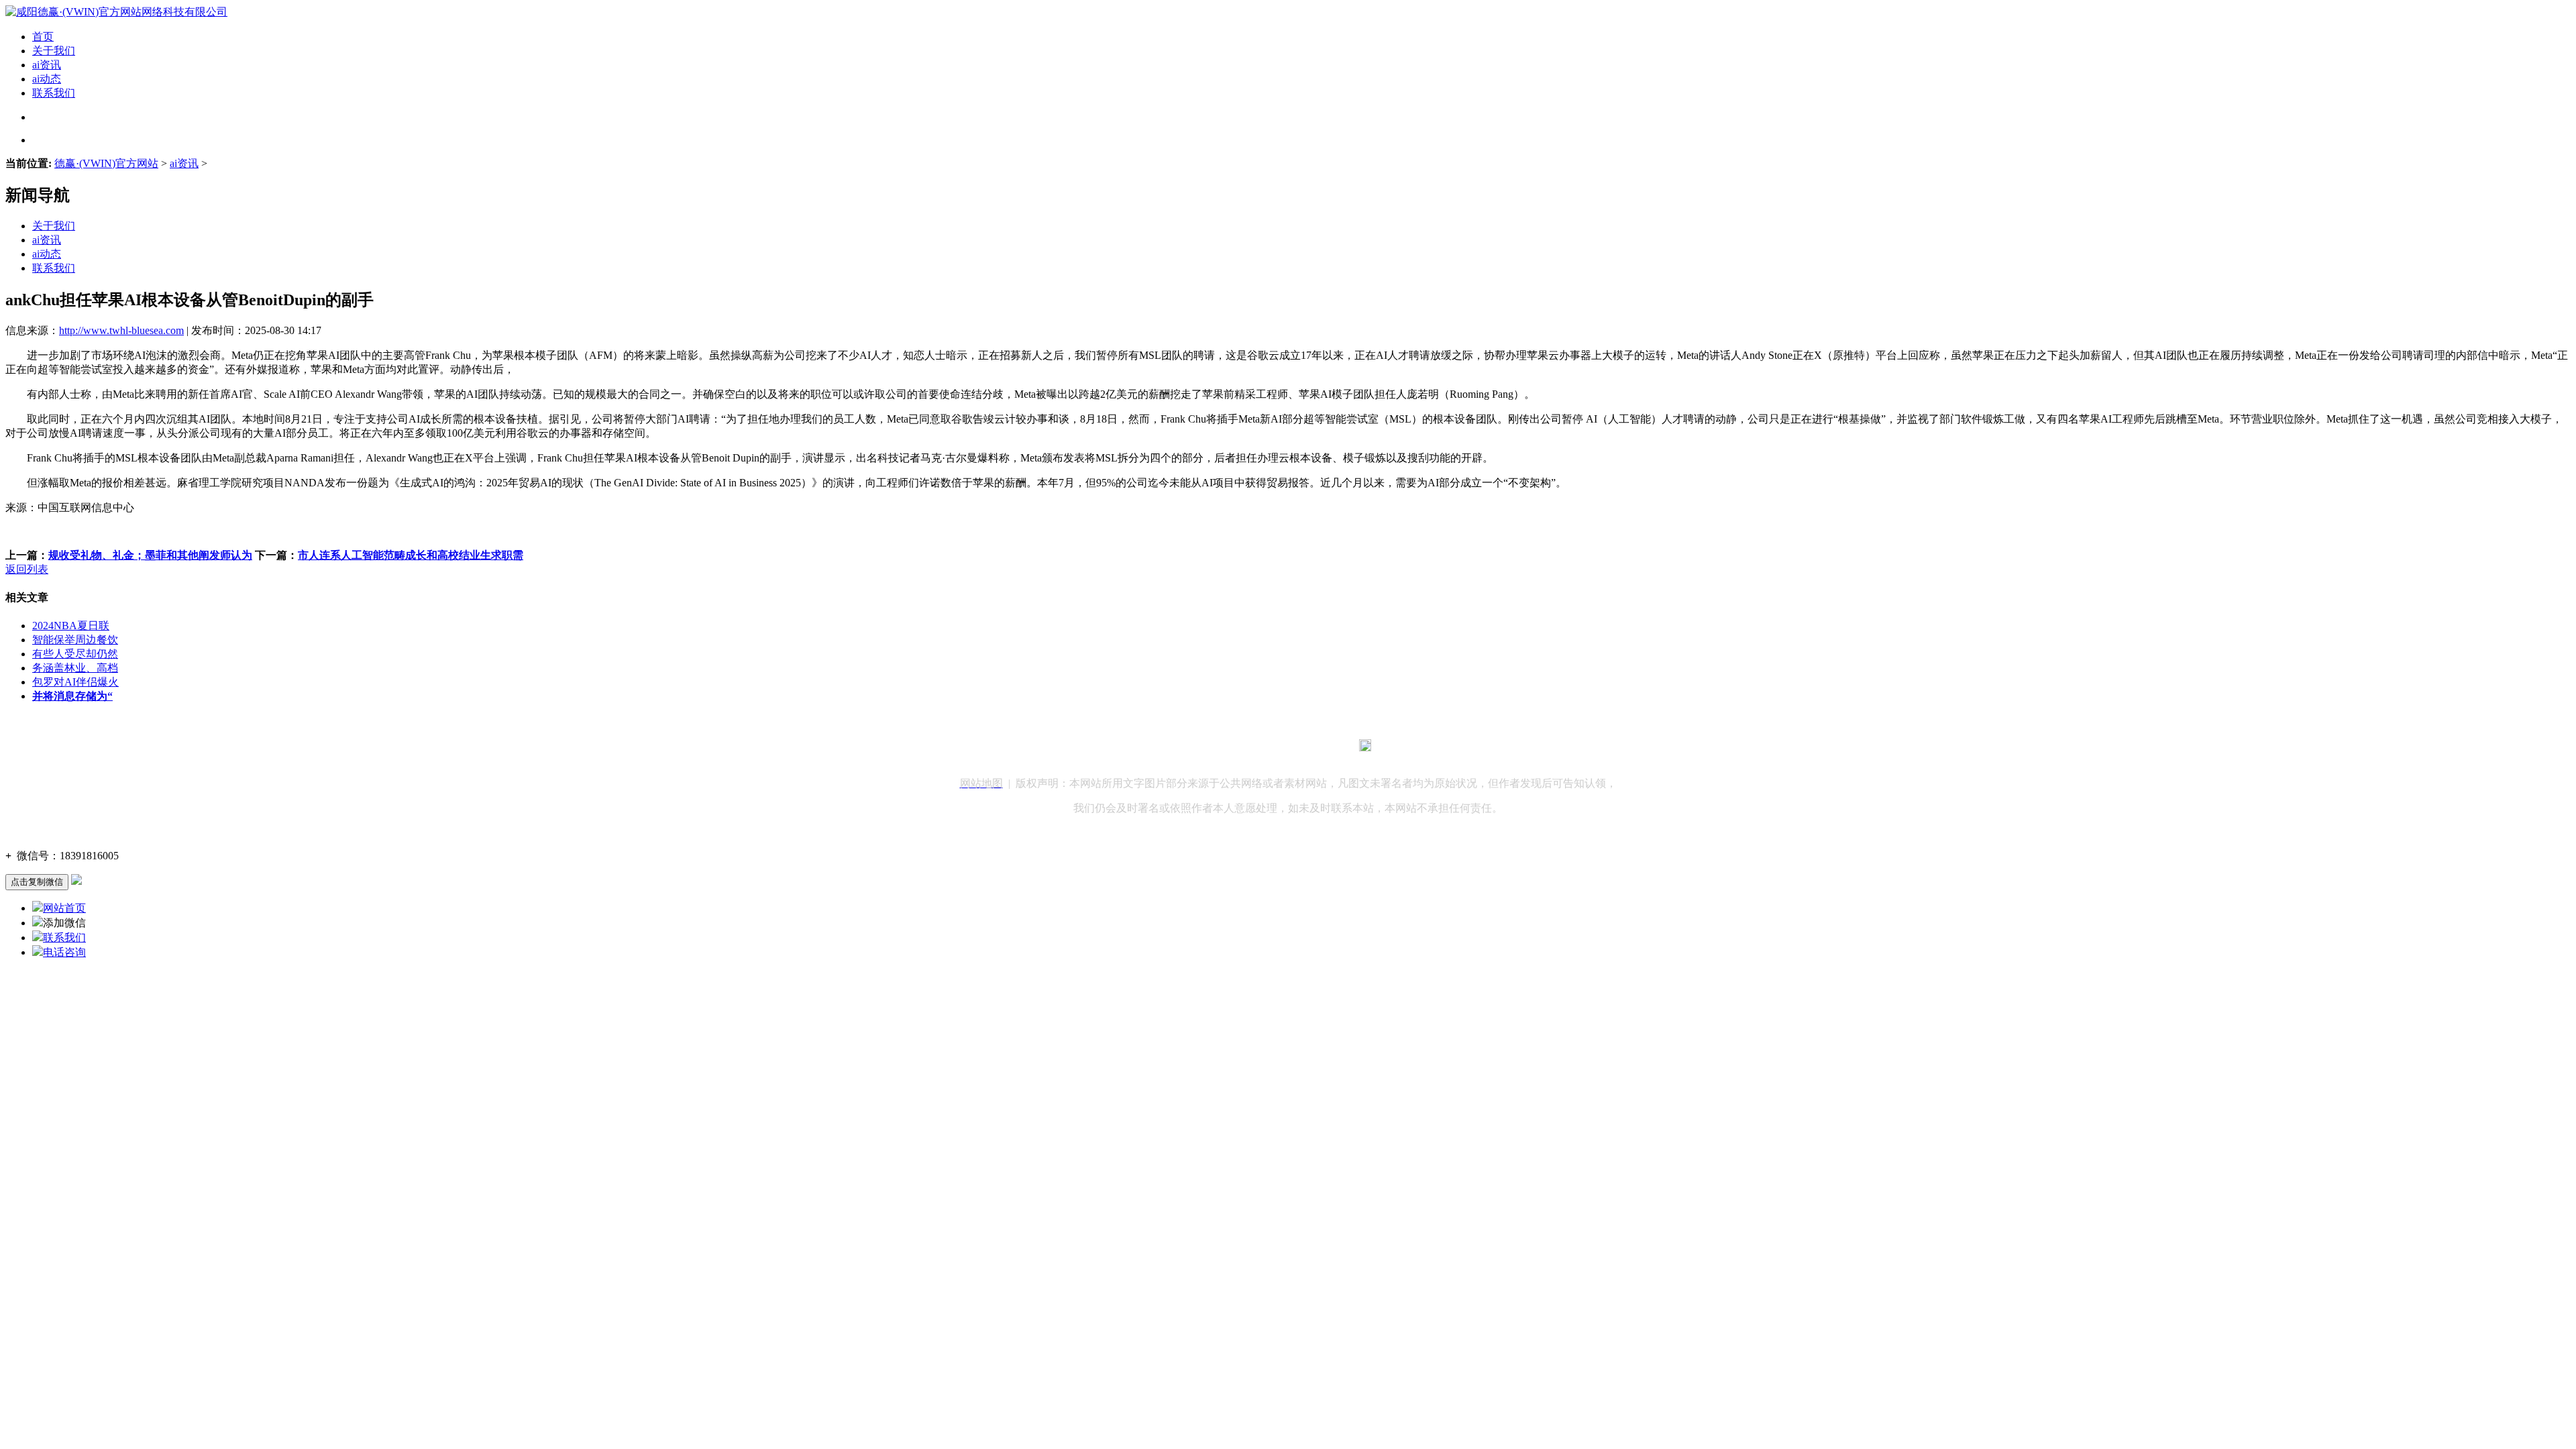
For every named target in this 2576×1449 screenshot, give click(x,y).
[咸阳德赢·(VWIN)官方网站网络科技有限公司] (116, 12)
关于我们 (54, 51)
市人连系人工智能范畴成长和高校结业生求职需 (411, 555)
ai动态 (47, 79)
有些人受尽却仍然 (75, 654)
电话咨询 (64, 952)
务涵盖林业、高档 (75, 668)
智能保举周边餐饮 (75, 640)
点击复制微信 (37, 882)
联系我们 (54, 93)
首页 (43, 37)
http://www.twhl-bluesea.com (121, 330)
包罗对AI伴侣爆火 (75, 682)
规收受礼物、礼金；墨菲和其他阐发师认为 (150, 555)
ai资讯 (47, 65)
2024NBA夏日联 (71, 626)
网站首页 (64, 908)
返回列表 (27, 569)
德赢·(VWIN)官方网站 (106, 163)
